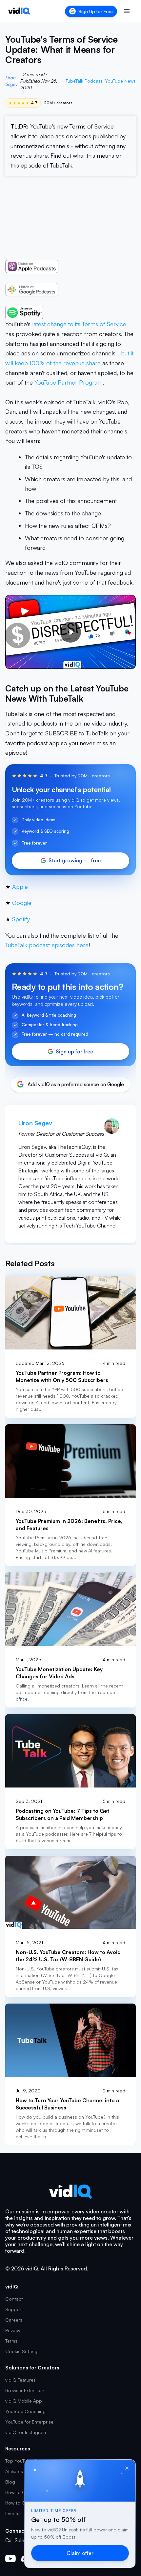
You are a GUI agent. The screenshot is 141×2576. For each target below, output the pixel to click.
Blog (10, 2482)
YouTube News (120, 81)
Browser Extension (25, 2390)
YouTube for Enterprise (29, 2422)
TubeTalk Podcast (84, 81)
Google (22, 903)
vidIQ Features (20, 2380)
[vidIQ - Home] (19, 11)
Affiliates (14, 2471)
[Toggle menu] (127, 11)
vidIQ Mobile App (24, 2401)
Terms (11, 2341)
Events (12, 2513)
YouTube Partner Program (69, 382)
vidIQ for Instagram (26, 2432)
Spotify (21, 919)
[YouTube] (10, 2559)
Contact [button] (14, 2299)
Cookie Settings (22, 2351)
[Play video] (70, 632)
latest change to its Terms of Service (79, 324)
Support (14, 2309)
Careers (14, 2320)
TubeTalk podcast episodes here (47, 945)
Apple (20, 887)
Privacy (13, 2330)
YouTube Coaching (25, 2411)
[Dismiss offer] (127, 2468)
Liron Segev (11, 81)
